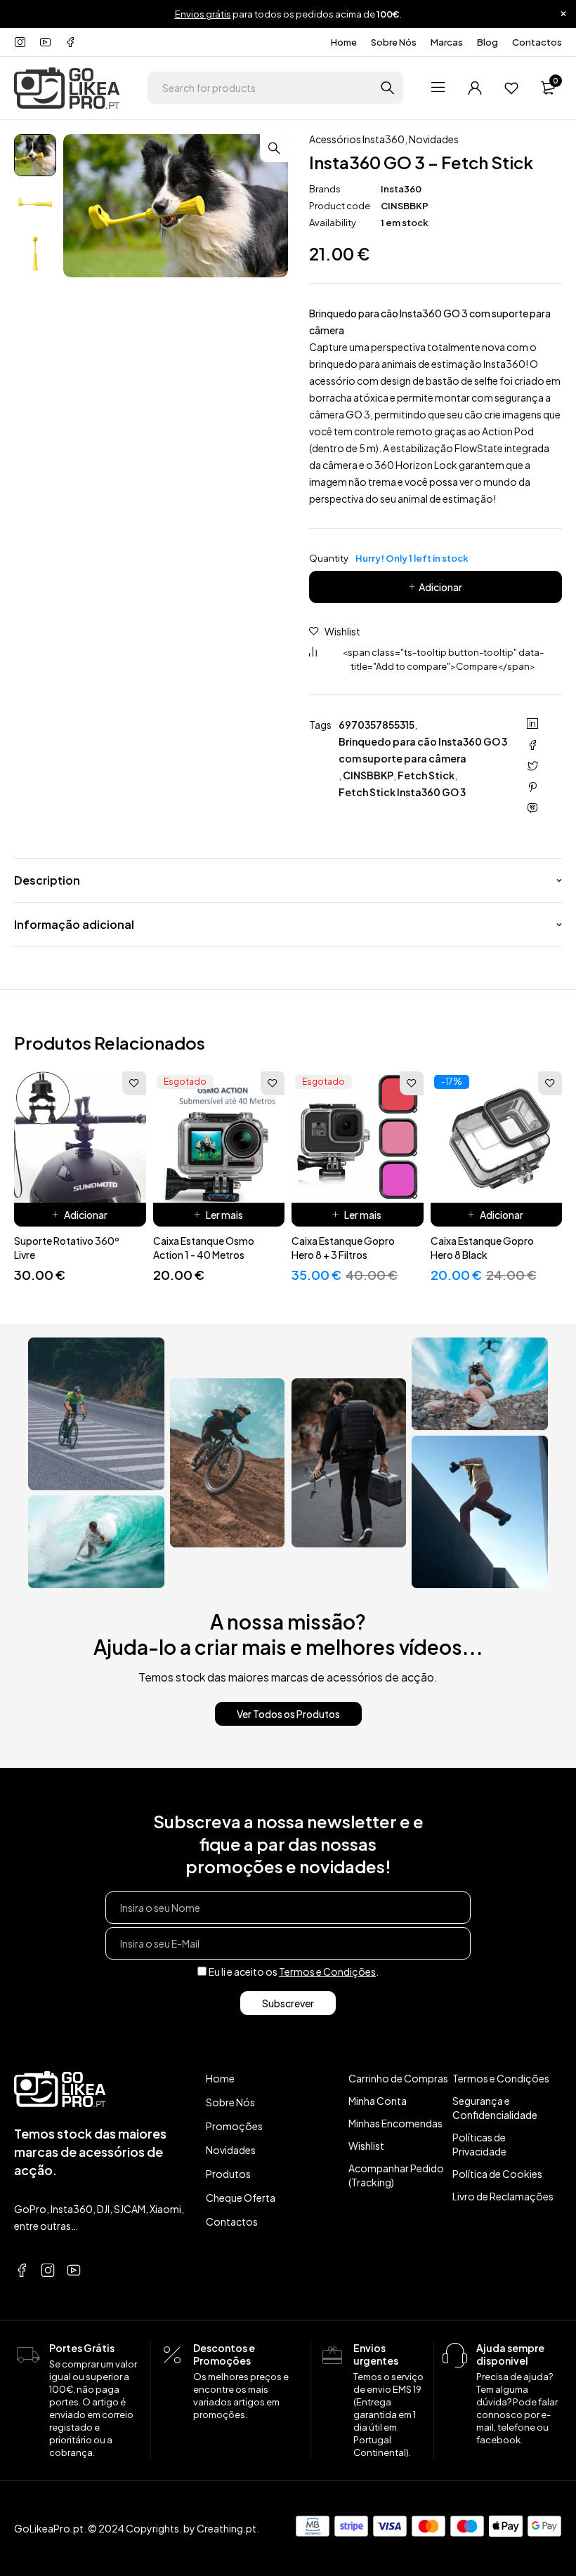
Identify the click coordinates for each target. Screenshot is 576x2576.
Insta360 (401, 189)
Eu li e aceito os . (294, 1971)
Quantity (389, 558)
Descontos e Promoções (224, 2354)
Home (344, 42)
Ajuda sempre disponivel (510, 2354)
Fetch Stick (426, 775)
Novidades (434, 139)
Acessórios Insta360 (357, 139)
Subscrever (288, 2003)
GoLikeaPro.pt (49, 2528)
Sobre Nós (394, 42)
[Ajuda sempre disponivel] (455, 2356)
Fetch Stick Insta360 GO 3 (402, 792)
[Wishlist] (511, 88)
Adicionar (440, 587)
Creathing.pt (227, 2528)
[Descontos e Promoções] (172, 2356)
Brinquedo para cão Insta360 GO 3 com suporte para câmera (423, 750)
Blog (487, 42)
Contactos (537, 42)
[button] (274, 148)
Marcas (447, 42)
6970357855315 (377, 725)
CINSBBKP (368, 775)
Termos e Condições (327, 1971)
